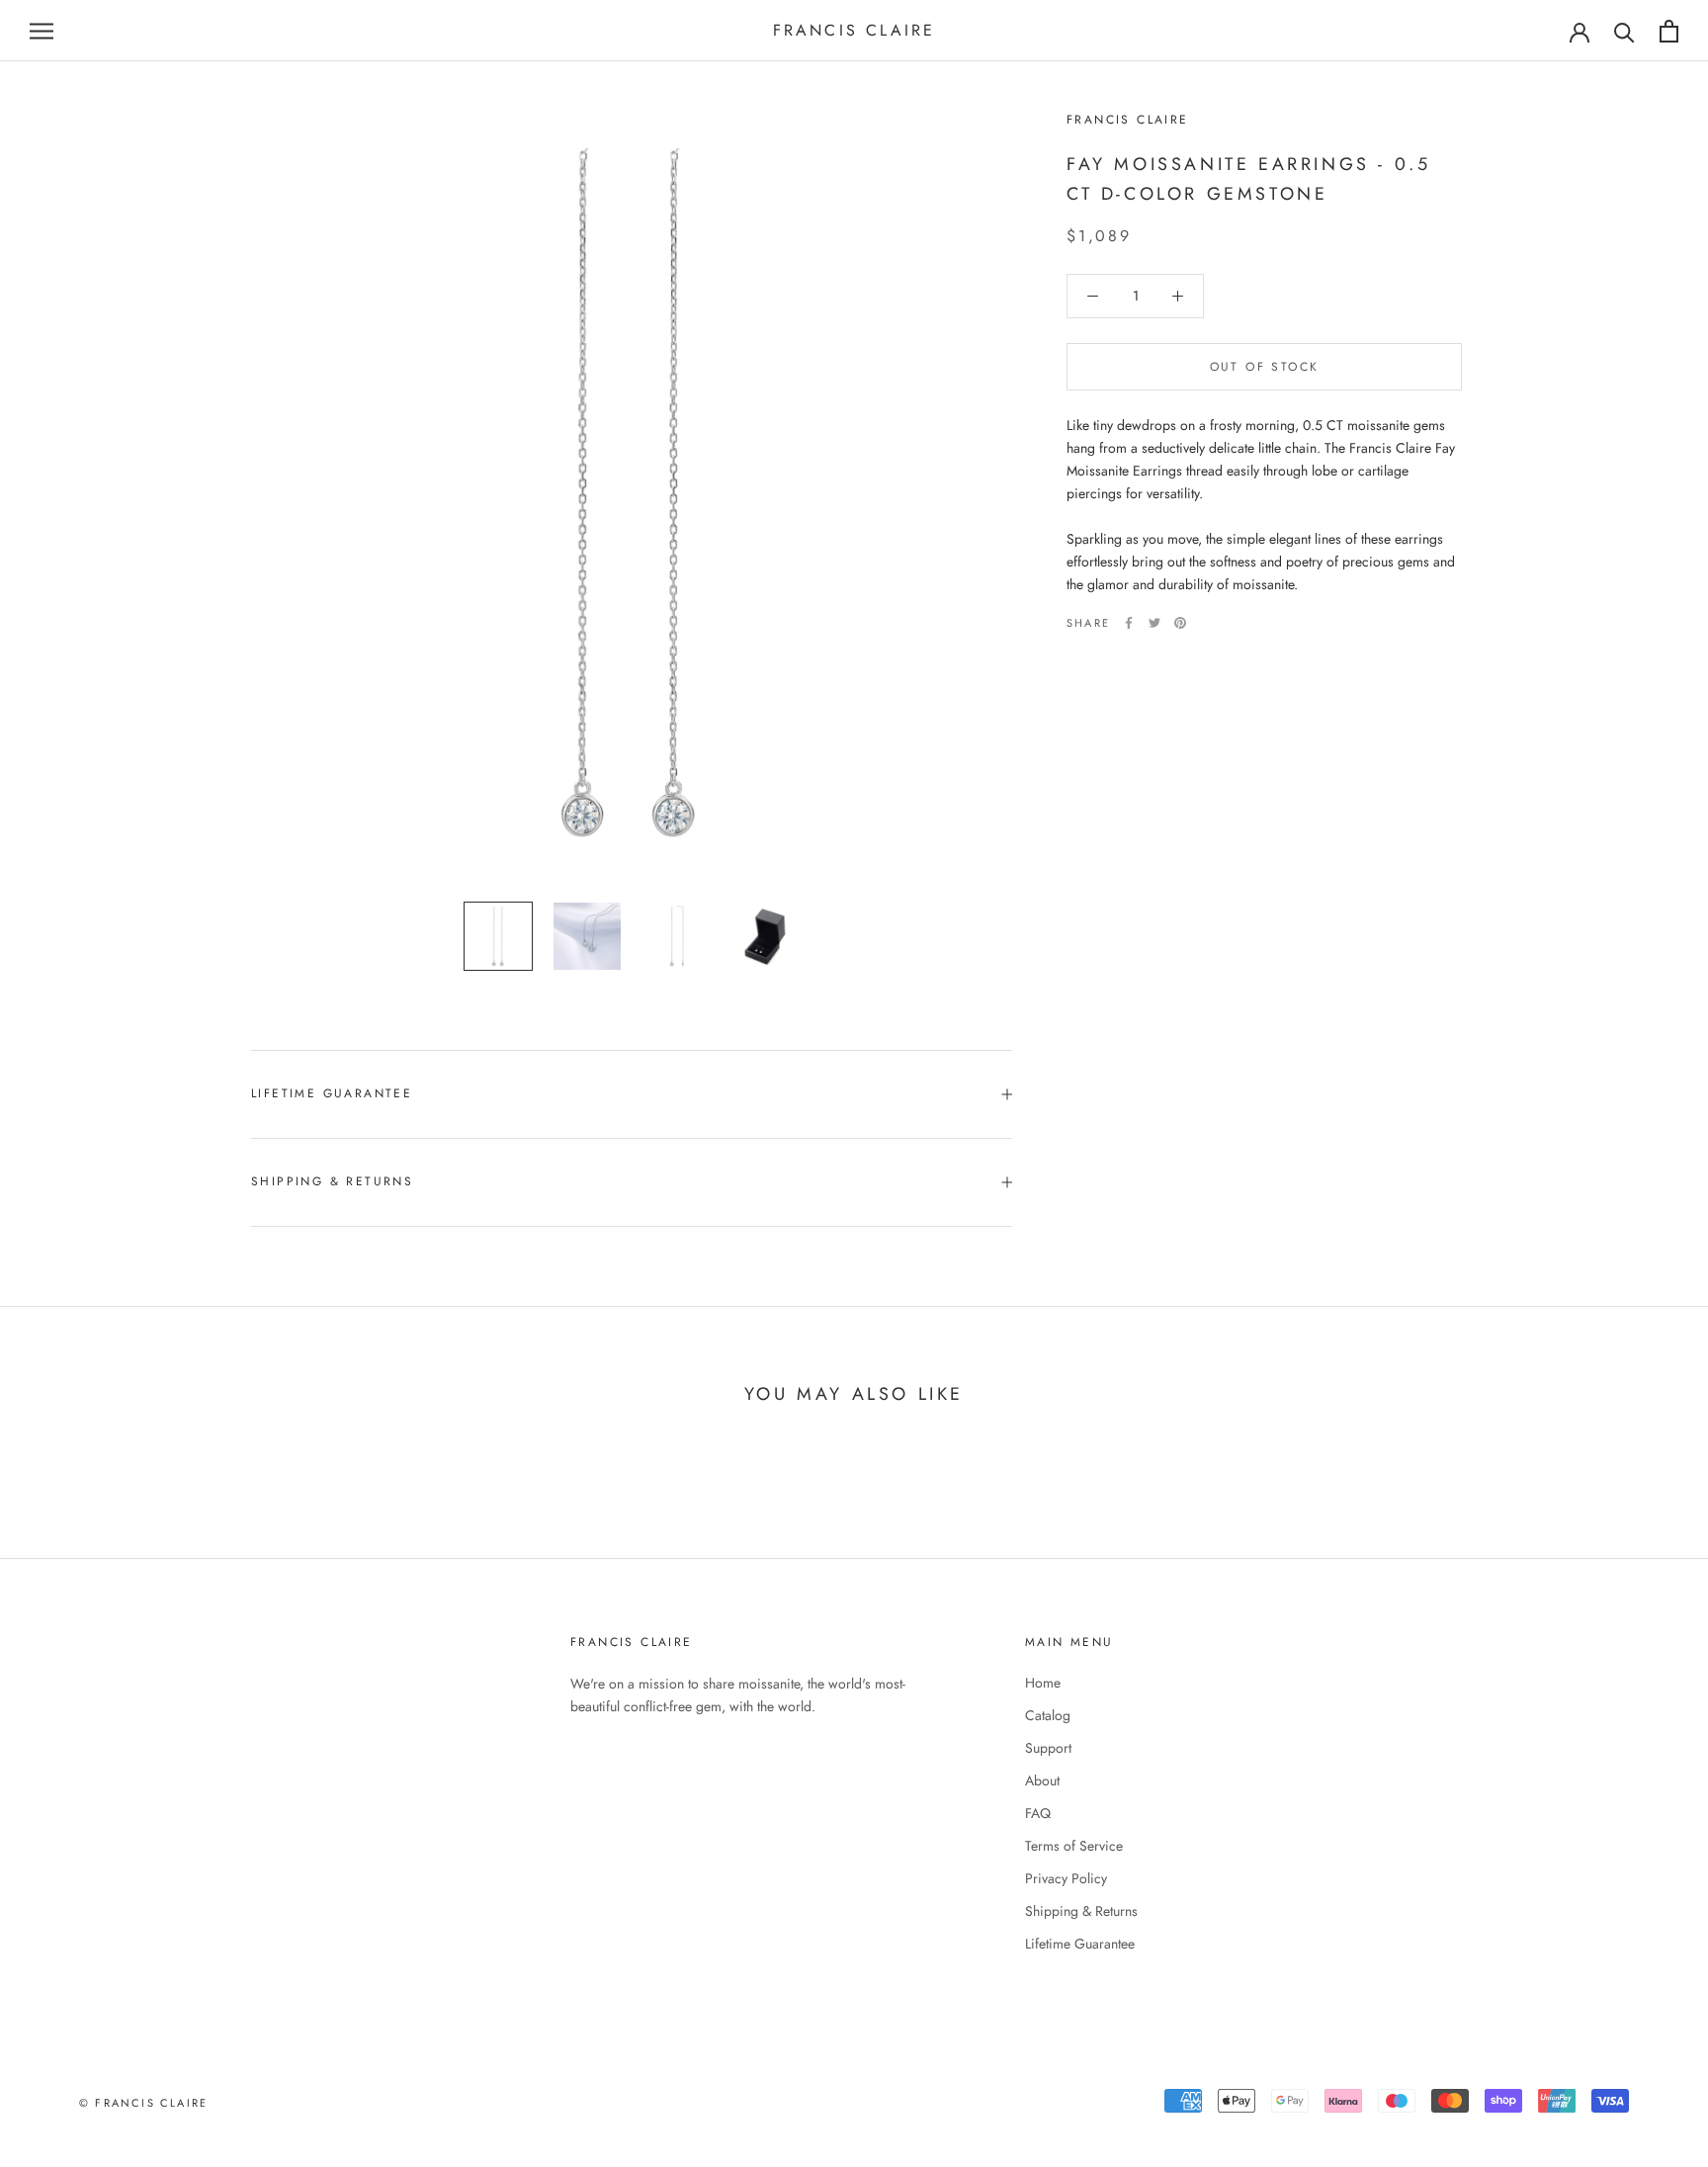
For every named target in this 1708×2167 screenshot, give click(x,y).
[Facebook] (1129, 623)
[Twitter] (1154, 623)
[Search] (1624, 31)
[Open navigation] (42, 31)
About (1042, 1780)
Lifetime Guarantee (332, 1093)
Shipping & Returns (332, 1181)
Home (1043, 1683)
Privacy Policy (1066, 1878)
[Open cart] (1669, 31)
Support (1048, 1748)
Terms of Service (1074, 1846)
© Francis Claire (143, 2103)
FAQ (1038, 1813)
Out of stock (1265, 367)
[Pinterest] (1180, 623)
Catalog (1048, 1715)
